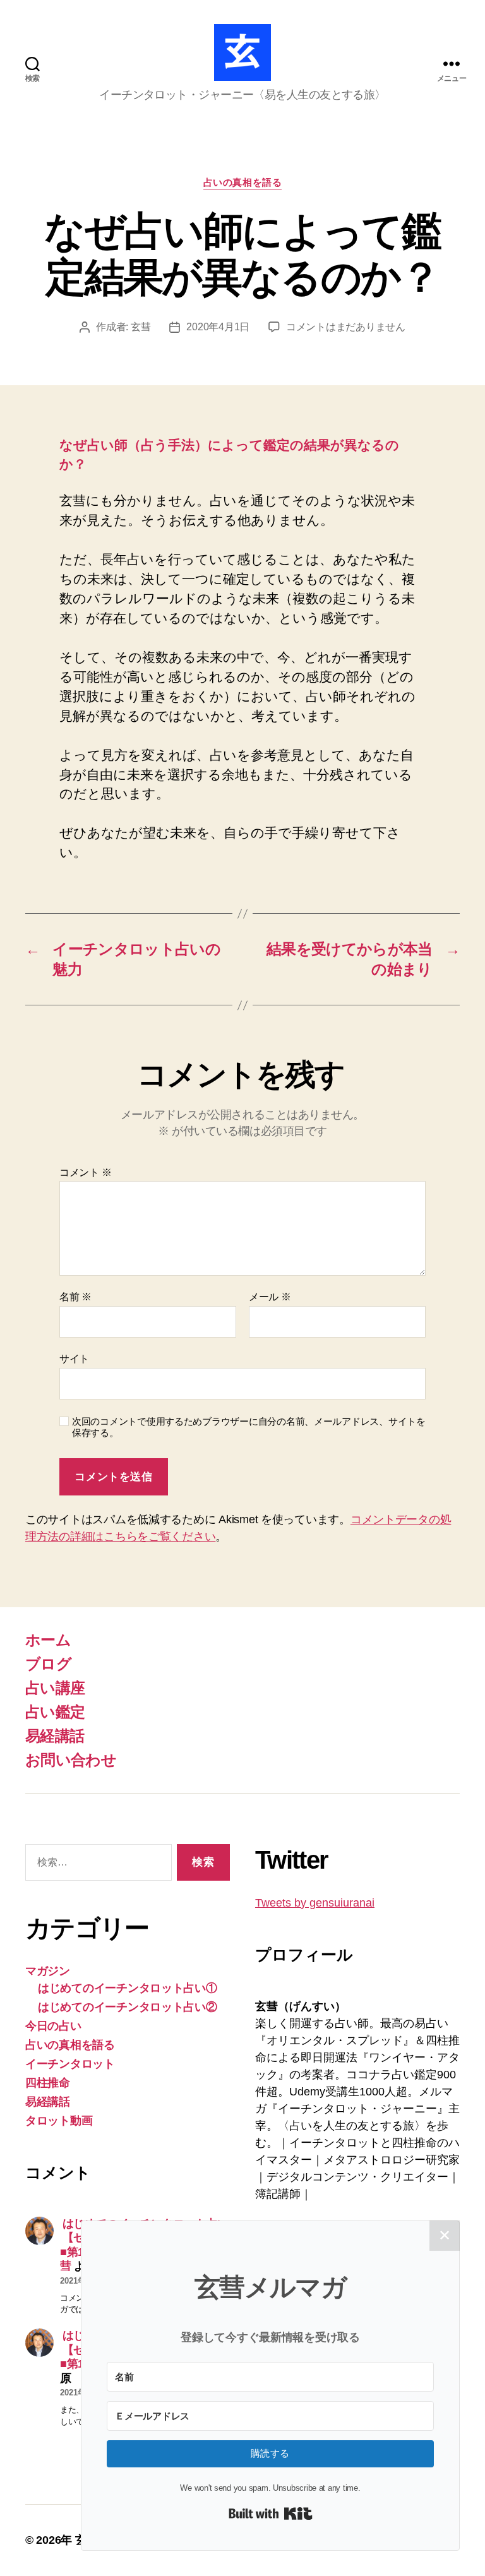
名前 (75, 1297)
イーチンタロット (70, 2064)
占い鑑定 (55, 1712)
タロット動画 (59, 2121)
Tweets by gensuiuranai (315, 1903)
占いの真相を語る (242, 182)
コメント (85, 1172)
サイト (74, 1359)
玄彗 (141, 327)
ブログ (48, 1664)
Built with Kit (271, 2513)
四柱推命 (48, 2083)
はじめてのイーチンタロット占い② (128, 2007)
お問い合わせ (71, 1760)
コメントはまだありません (346, 327)
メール (270, 1297)
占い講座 (55, 1688)
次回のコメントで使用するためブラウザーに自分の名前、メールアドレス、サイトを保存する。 (249, 1427)
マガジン (48, 1971)
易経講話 (55, 1736)
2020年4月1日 (218, 327)
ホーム (48, 1640)
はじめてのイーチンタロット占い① (128, 1988)
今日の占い (53, 2026)
